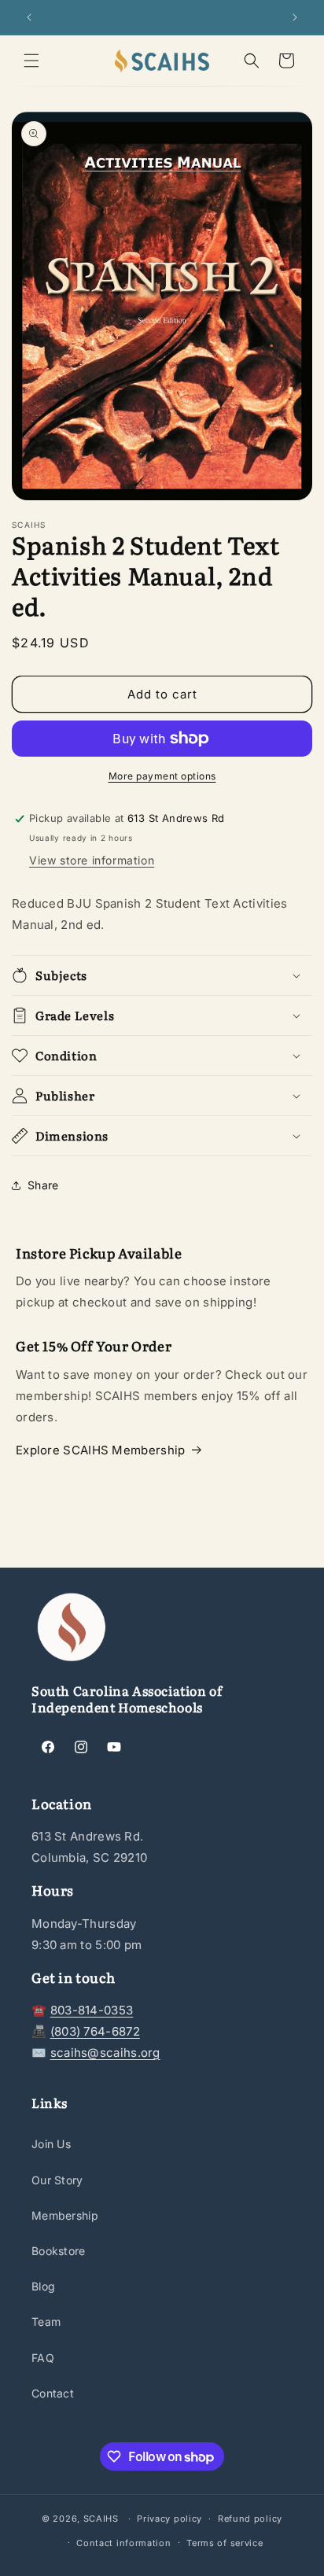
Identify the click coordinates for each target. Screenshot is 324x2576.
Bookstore (59, 2251)
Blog (43, 2286)
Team (46, 2322)
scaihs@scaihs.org (105, 2053)
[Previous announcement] (29, 17)
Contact (53, 2393)
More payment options (162, 776)
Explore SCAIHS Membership (101, 1450)
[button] (31, 61)
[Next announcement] (295, 17)
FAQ (43, 2358)
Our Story (57, 2180)
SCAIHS (101, 2519)
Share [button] (43, 1185)
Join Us (51, 2144)
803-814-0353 (92, 2010)
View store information (92, 860)
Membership (65, 2215)
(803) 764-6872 (95, 2031)
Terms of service (225, 2543)
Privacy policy (169, 2519)
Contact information (123, 2543)
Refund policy (250, 2519)
